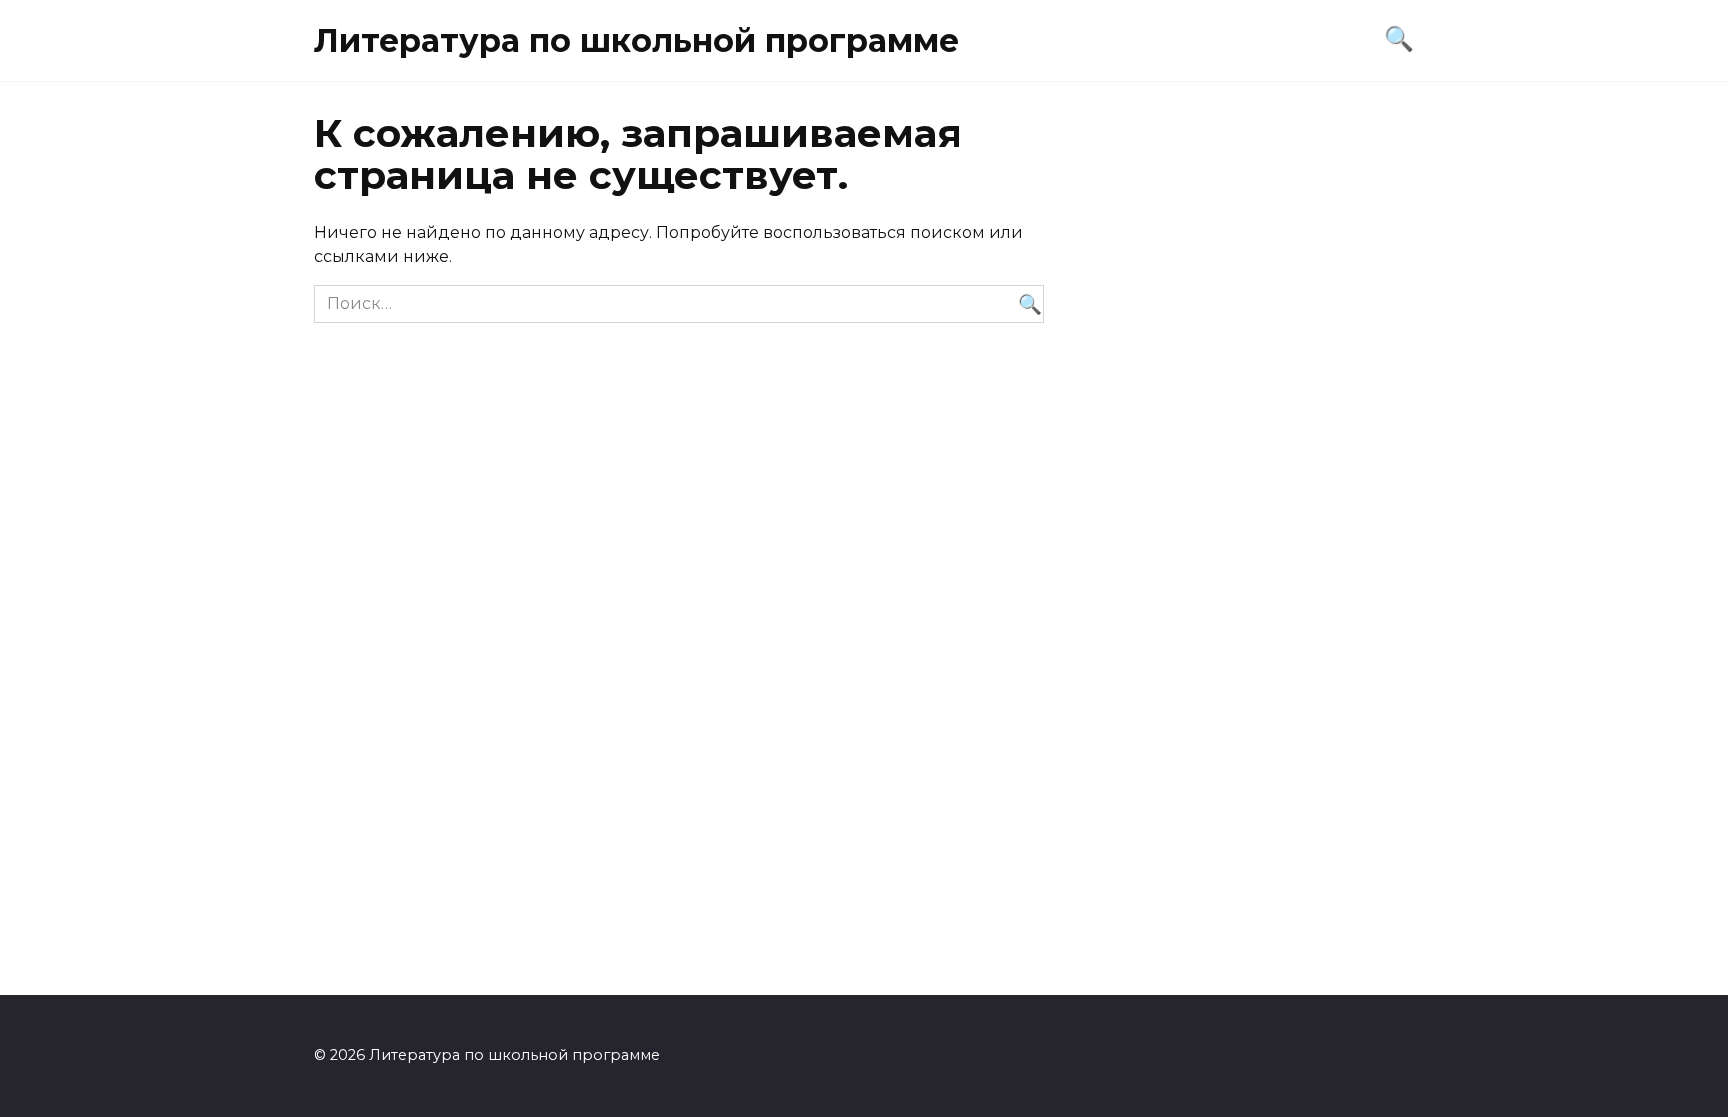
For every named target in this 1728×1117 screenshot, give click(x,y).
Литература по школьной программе (636, 40)
